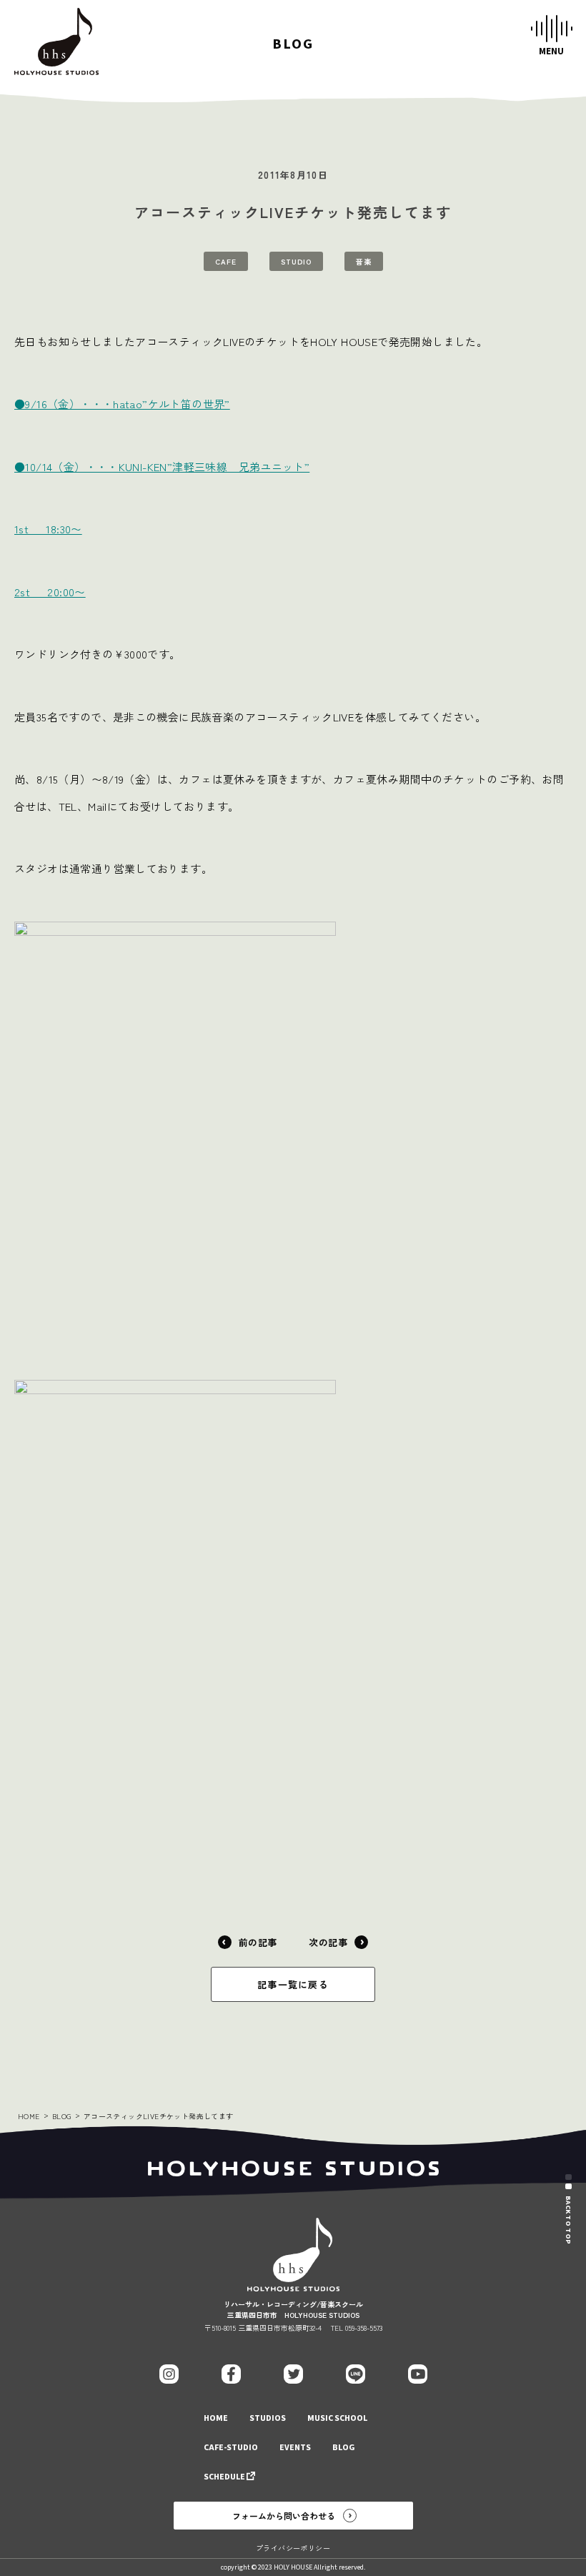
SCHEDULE (224, 2477)
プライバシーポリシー (293, 2548)
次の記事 (328, 1942)
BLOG (62, 2116)
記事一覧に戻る (293, 1984)
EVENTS (295, 2448)
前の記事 (258, 1942)
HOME (29, 2116)
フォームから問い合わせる (284, 2516)
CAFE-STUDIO (231, 2448)
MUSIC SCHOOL (337, 2418)
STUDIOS (268, 2418)
